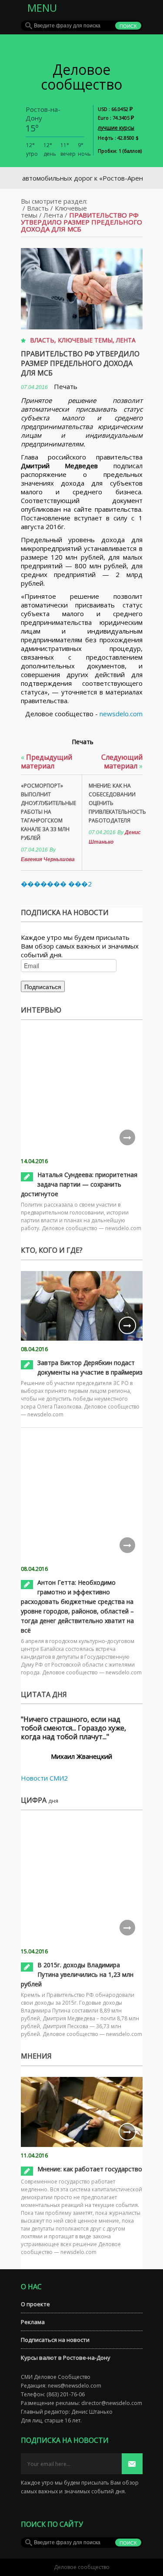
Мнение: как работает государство (90, 2169)
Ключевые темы (85, 340)
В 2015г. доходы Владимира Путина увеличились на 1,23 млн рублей (77, 1974)
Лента (53, 215)
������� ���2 (56, 884)
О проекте (35, 2304)
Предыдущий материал (47, 761)
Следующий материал (122, 761)
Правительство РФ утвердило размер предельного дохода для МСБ (80, 363)
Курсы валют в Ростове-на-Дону (66, 2358)
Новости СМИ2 (44, 1778)
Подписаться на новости (55, 2340)
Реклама (33, 2322)
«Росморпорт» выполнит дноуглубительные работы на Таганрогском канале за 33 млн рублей (48, 812)
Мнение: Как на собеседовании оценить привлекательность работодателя (116, 803)
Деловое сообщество (81, 77)
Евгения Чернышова (48, 859)
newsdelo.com (121, 714)
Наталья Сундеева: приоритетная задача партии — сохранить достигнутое (79, 1184)
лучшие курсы (116, 128)
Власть (38, 208)
